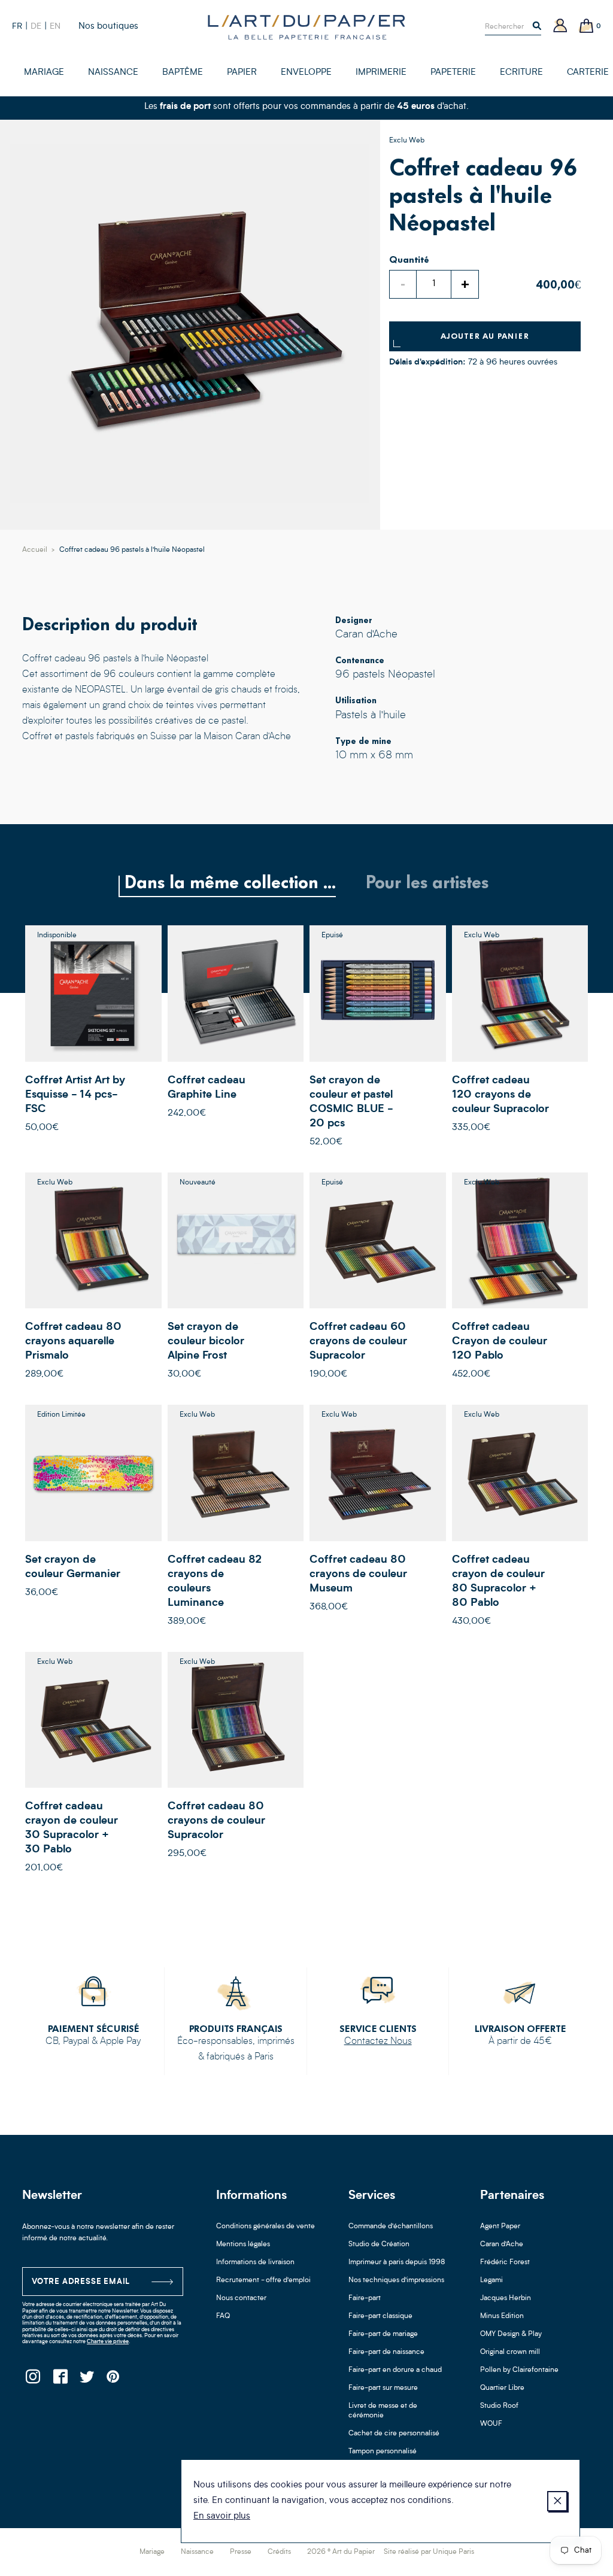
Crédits (279, 2552)
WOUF (491, 2424)
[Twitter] (87, 2380)
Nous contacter (241, 2298)
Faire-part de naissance (386, 2352)
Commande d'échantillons (391, 2226)
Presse (241, 2552)
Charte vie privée (108, 2342)
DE (36, 26)
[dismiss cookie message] (557, 2501)
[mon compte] (560, 27)
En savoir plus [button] (222, 2516)
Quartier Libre (502, 2388)
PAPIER (242, 73)
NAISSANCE (113, 73)
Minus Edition (502, 2316)
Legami (491, 2280)
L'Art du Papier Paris (306, 27)
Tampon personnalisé (383, 2452)
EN (55, 26)
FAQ (223, 2316)
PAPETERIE (453, 73)
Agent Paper (500, 2226)
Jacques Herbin (506, 2298)
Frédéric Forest (505, 2262)
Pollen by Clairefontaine (519, 2370)
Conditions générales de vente (265, 2226)
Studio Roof (499, 2406)
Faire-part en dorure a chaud (395, 2370)
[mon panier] (587, 27)
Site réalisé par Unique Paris (429, 2552)
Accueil (35, 550)
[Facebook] (60, 2380)
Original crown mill (510, 2352)
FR (17, 26)
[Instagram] (33, 2380)
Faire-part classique (380, 2316)
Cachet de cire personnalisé (394, 2434)
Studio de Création (379, 2244)
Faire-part (365, 2298)
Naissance (197, 2552)
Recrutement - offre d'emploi (263, 2280)
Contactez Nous (378, 2042)
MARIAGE (44, 73)
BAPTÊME (183, 73)
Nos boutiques (108, 27)
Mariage (152, 2552)
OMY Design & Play (511, 2334)
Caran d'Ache (502, 2244)
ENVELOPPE (306, 73)
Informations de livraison (255, 2262)
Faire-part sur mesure (383, 2388)
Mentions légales (243, 2244)
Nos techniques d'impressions (396, 2280)
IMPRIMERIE (381, 73)
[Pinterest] (113, 2380)
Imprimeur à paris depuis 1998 (397, 2262)
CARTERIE (588, 73)
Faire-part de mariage (383, 2334)
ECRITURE (521, 73)
